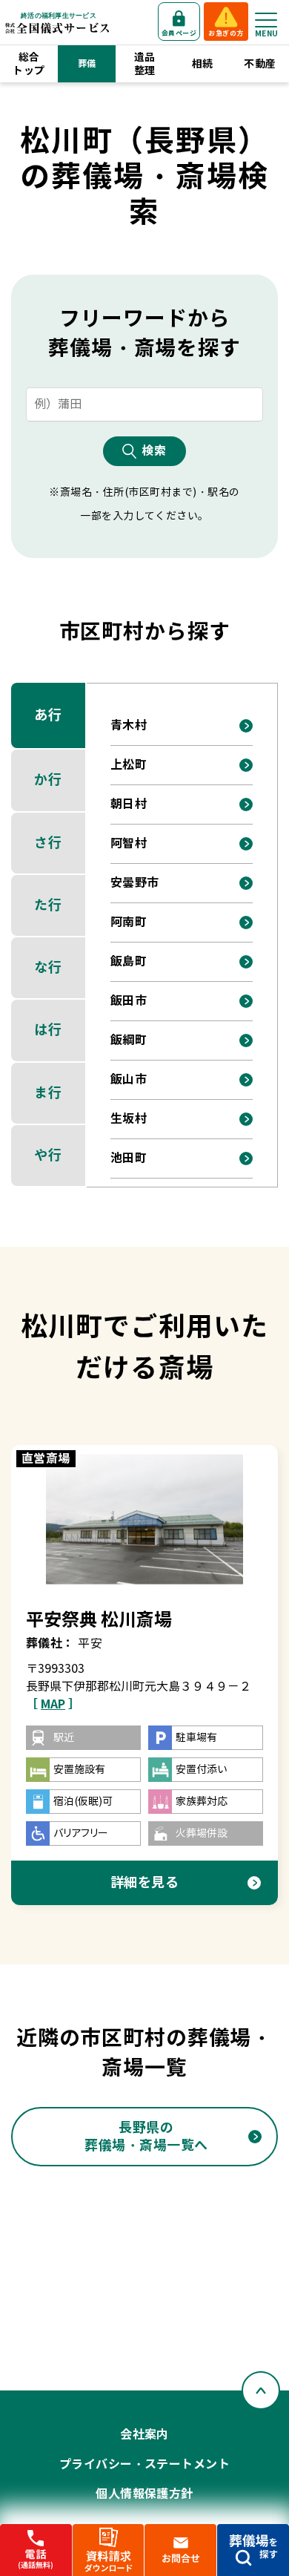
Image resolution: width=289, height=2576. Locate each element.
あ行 (48, 715)
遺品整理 (145, 64)
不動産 (260, 64)
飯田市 (129, 1001)
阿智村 (129, 843)
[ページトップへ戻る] (261, 2390)
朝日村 (129, 804)
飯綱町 (129, 1040)
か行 (48, 780)
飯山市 (129, 1079)
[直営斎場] (145, 1519)
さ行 (48, 843)
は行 (48, 1030)
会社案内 (144, 2435)
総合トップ (29, 64)
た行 (48, 905)
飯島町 (129, 961)
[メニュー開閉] (266, 20)
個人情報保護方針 (144, 2494)
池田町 (129, 1158)
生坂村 (129, 1119)
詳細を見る (145, 1882)
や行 (48, 1155)
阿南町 (129, 922)
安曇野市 (135, 883)
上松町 (129, 765)
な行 (48, 967)
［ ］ (53, 1704)
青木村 (129, 725)
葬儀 (87, 63)
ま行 (48, 1093)
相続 (203, 64)
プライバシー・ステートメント (145, 2464)
